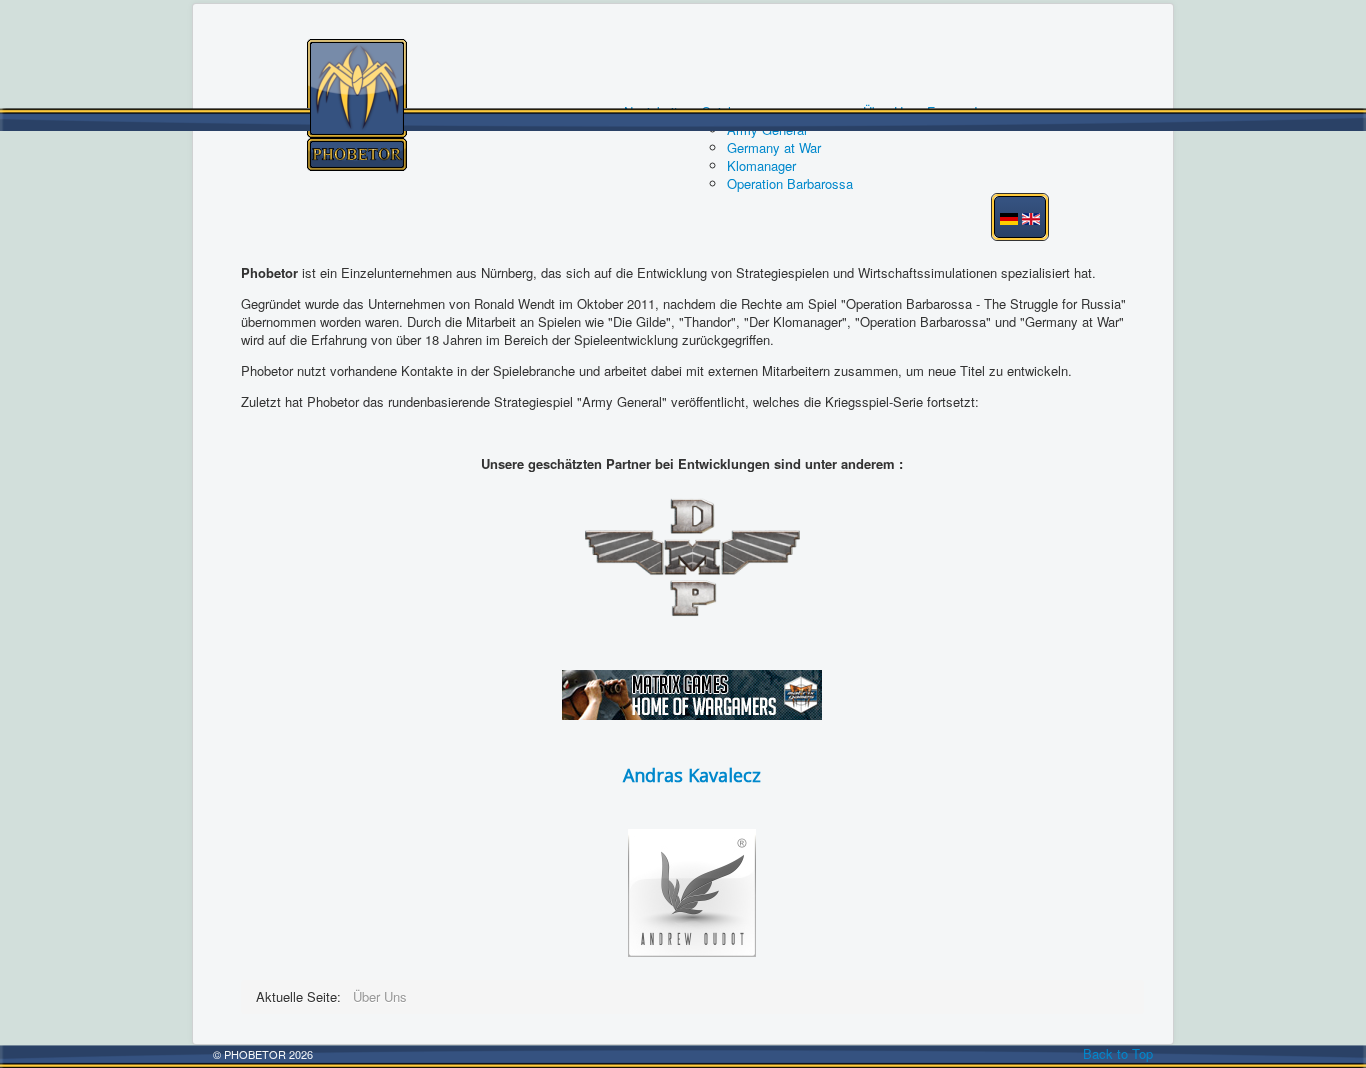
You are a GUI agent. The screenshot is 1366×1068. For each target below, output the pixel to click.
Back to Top (1118, 1053)
